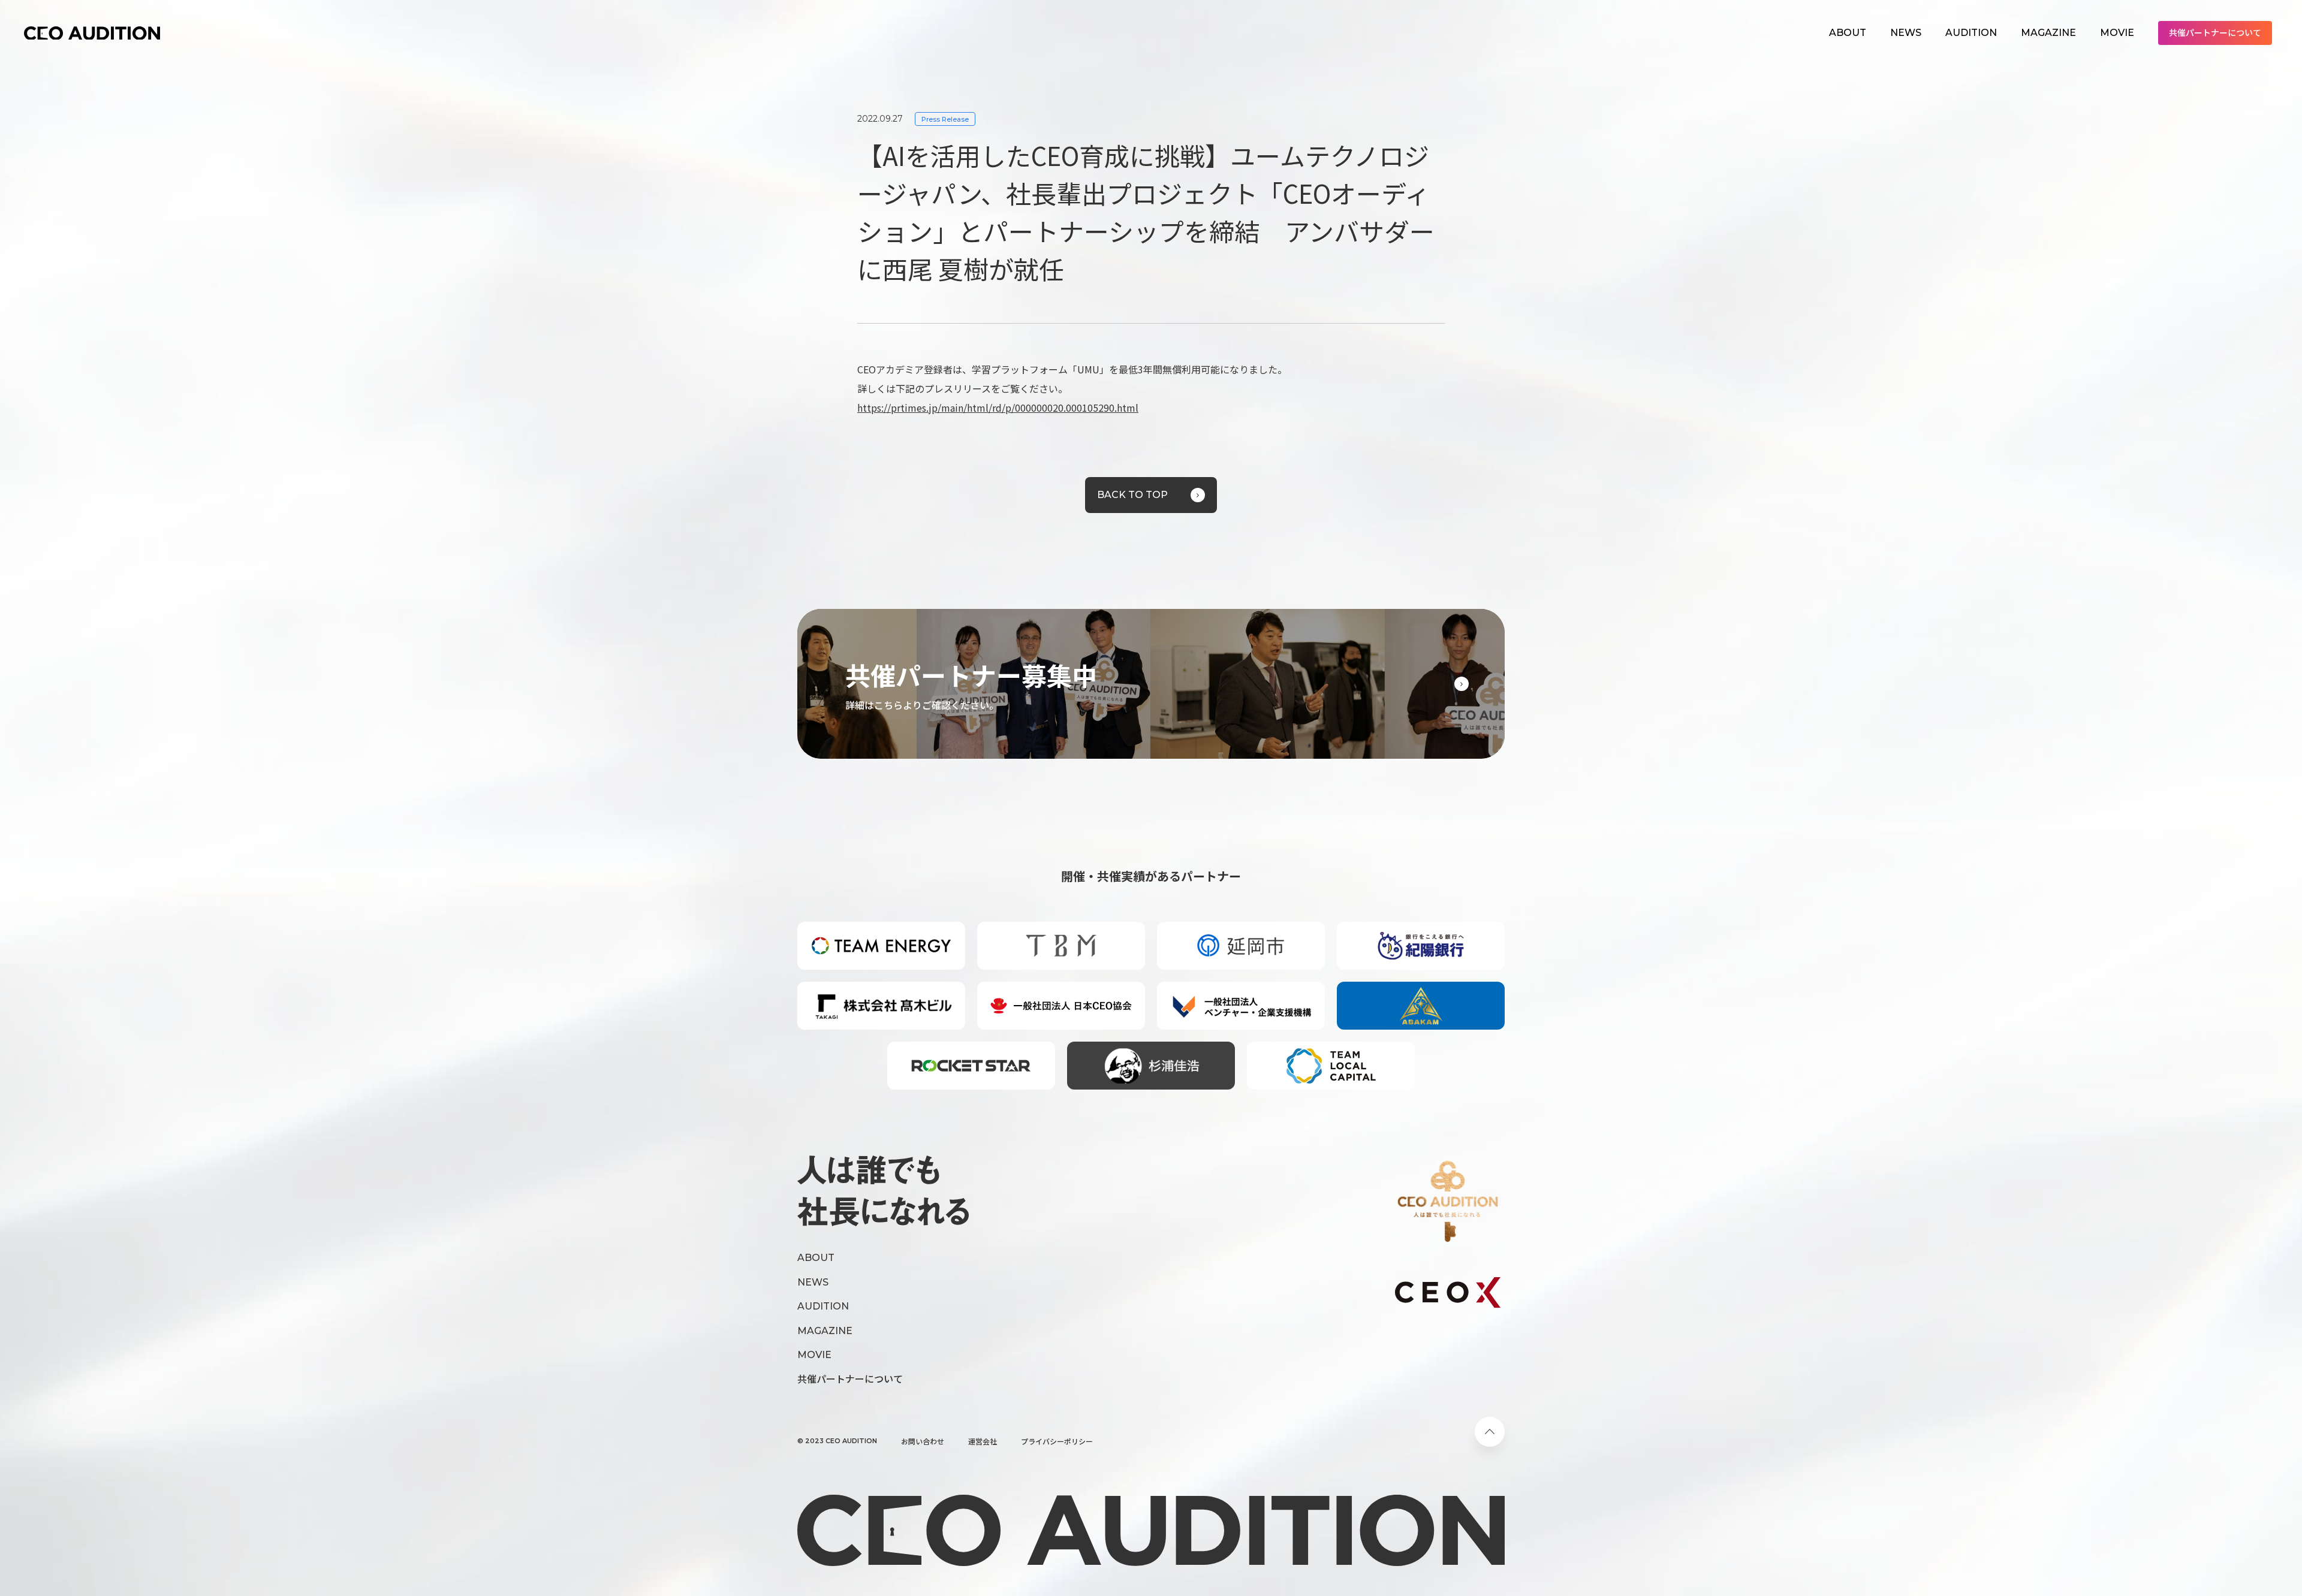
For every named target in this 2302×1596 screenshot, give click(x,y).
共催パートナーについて (2215, 32)
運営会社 (983, 1441)
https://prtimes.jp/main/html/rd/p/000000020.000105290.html (998, 408)
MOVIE (2117, 33)
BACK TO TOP (1132, 495)
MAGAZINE (2048, 33)
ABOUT (1848, 33)
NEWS (1906, 33)
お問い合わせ (923, 1441)
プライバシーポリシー (1057, 1441)
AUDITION (1971, 33)
